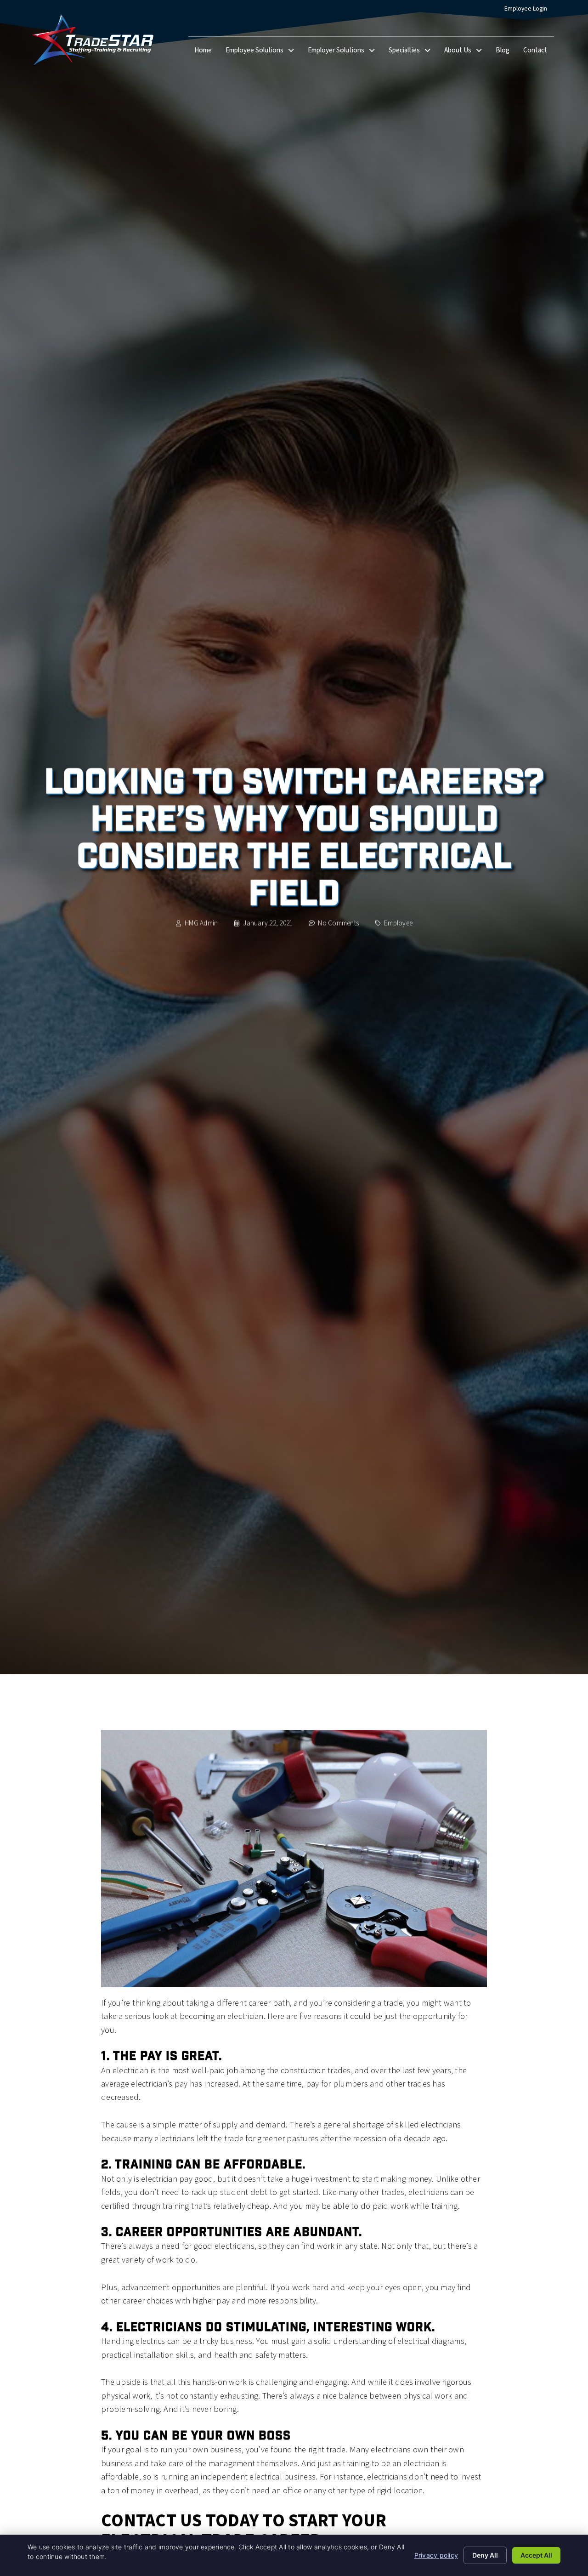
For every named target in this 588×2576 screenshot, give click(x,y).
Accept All (536, 2555)
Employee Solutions (263, 52)
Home (206, 52)
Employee (398, 923)
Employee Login (529, 11)
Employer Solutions (345, 52)
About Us (466, 52)
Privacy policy (436, 2555)
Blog (506, 52)
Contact (539, 52)
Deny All (485, 2555)
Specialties (413, 52)
